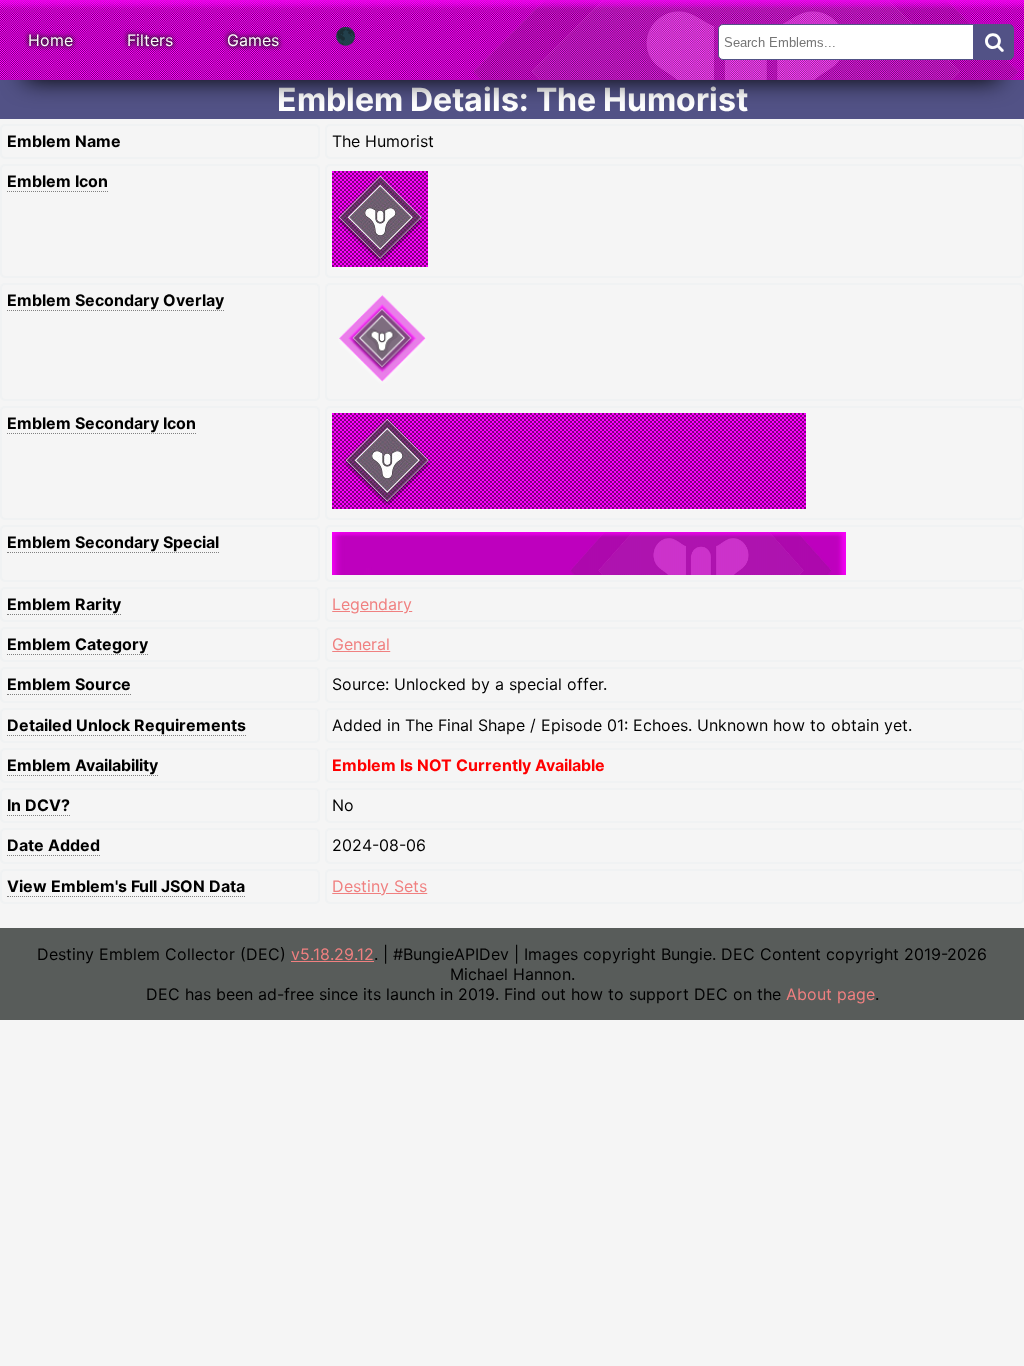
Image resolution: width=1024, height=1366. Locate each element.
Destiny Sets (379, 886)
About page (830, 994)
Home (50, 40)
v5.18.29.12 (332, 954)
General (361, 644)
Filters (150, 40)
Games (253, 40)
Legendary (372, 604)
